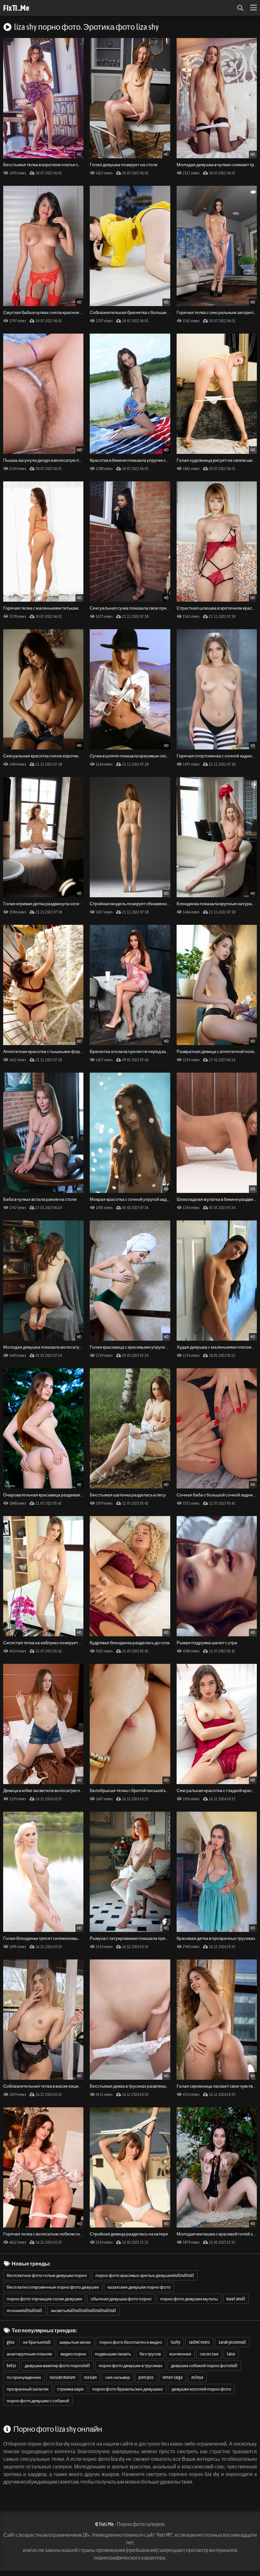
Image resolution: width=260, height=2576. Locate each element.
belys (11, 2366)
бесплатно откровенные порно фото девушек (53, 2287)
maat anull (236, 2299)
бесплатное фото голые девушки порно (47, 2275)
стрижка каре (70, 2389)
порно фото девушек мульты (189, 2299)
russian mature (63, 2377)
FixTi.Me (16, 8)
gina (10, 2342)
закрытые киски (75, 2342)
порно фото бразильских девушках (128, 2389)
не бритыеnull (37, 2342)
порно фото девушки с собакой (38, 2401)
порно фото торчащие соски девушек (44, 2299)
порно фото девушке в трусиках (130, 2366)
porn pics (146, 2377)
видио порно (73, 2354)
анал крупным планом (29, 2354)
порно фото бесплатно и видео (131, 2342)
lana (231, 2354)
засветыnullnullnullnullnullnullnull (83, 2310)
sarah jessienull (232, 2342)
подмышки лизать (113, 2354)
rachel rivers (199, 2342)
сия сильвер (118, 2377)
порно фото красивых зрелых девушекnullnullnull (145, 2275)
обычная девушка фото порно (121, 2299)
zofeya (197, 2377)
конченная (180, 2354)
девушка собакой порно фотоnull (204, 2366)
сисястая (209, 2354)
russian (90, 2377)
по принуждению (24, 2377)
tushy (175, 2342)
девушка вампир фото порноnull (57, 2366)
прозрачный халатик (28, 2389)
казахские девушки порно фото (139, 2287)
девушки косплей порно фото (201, 2389)
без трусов (150, 2354)
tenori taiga (172, 2377)
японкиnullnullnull (24, 2310)
